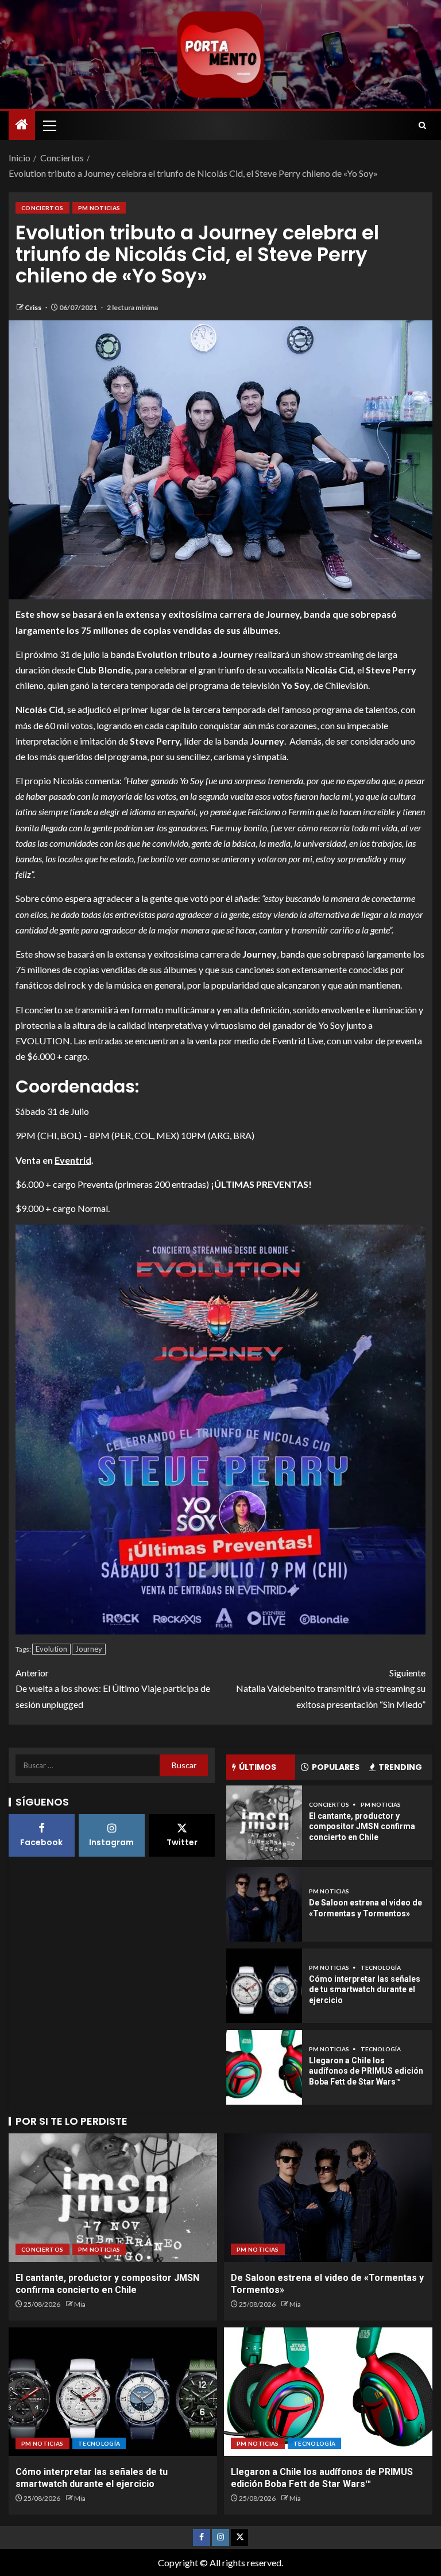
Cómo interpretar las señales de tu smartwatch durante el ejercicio (365, 1990)
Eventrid (73, 1160)
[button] (49, 125)
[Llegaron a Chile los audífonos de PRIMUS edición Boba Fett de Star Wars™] (264, 2067)
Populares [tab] (336, 1767)
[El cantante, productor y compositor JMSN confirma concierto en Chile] (264, 1823)
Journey (89, 1649)
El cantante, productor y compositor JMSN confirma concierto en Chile (362, 1827)
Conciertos (42, 208)
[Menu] (49, 125)
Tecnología (381, 1967)
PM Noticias (99, 208)
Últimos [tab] (258, 1767)
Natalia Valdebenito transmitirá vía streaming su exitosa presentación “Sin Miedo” (331, 1688)
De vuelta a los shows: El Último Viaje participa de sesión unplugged (113, 1688)
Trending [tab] (400, 1767)
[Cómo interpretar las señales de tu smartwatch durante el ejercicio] (264, 1986)
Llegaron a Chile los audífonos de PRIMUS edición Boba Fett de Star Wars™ (366, 2071)
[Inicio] (22, 125)
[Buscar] (422, 125)
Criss (34, 307)
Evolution (51, 1649)
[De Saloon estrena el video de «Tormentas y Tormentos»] (264, 1904)
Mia (80, 2304)
